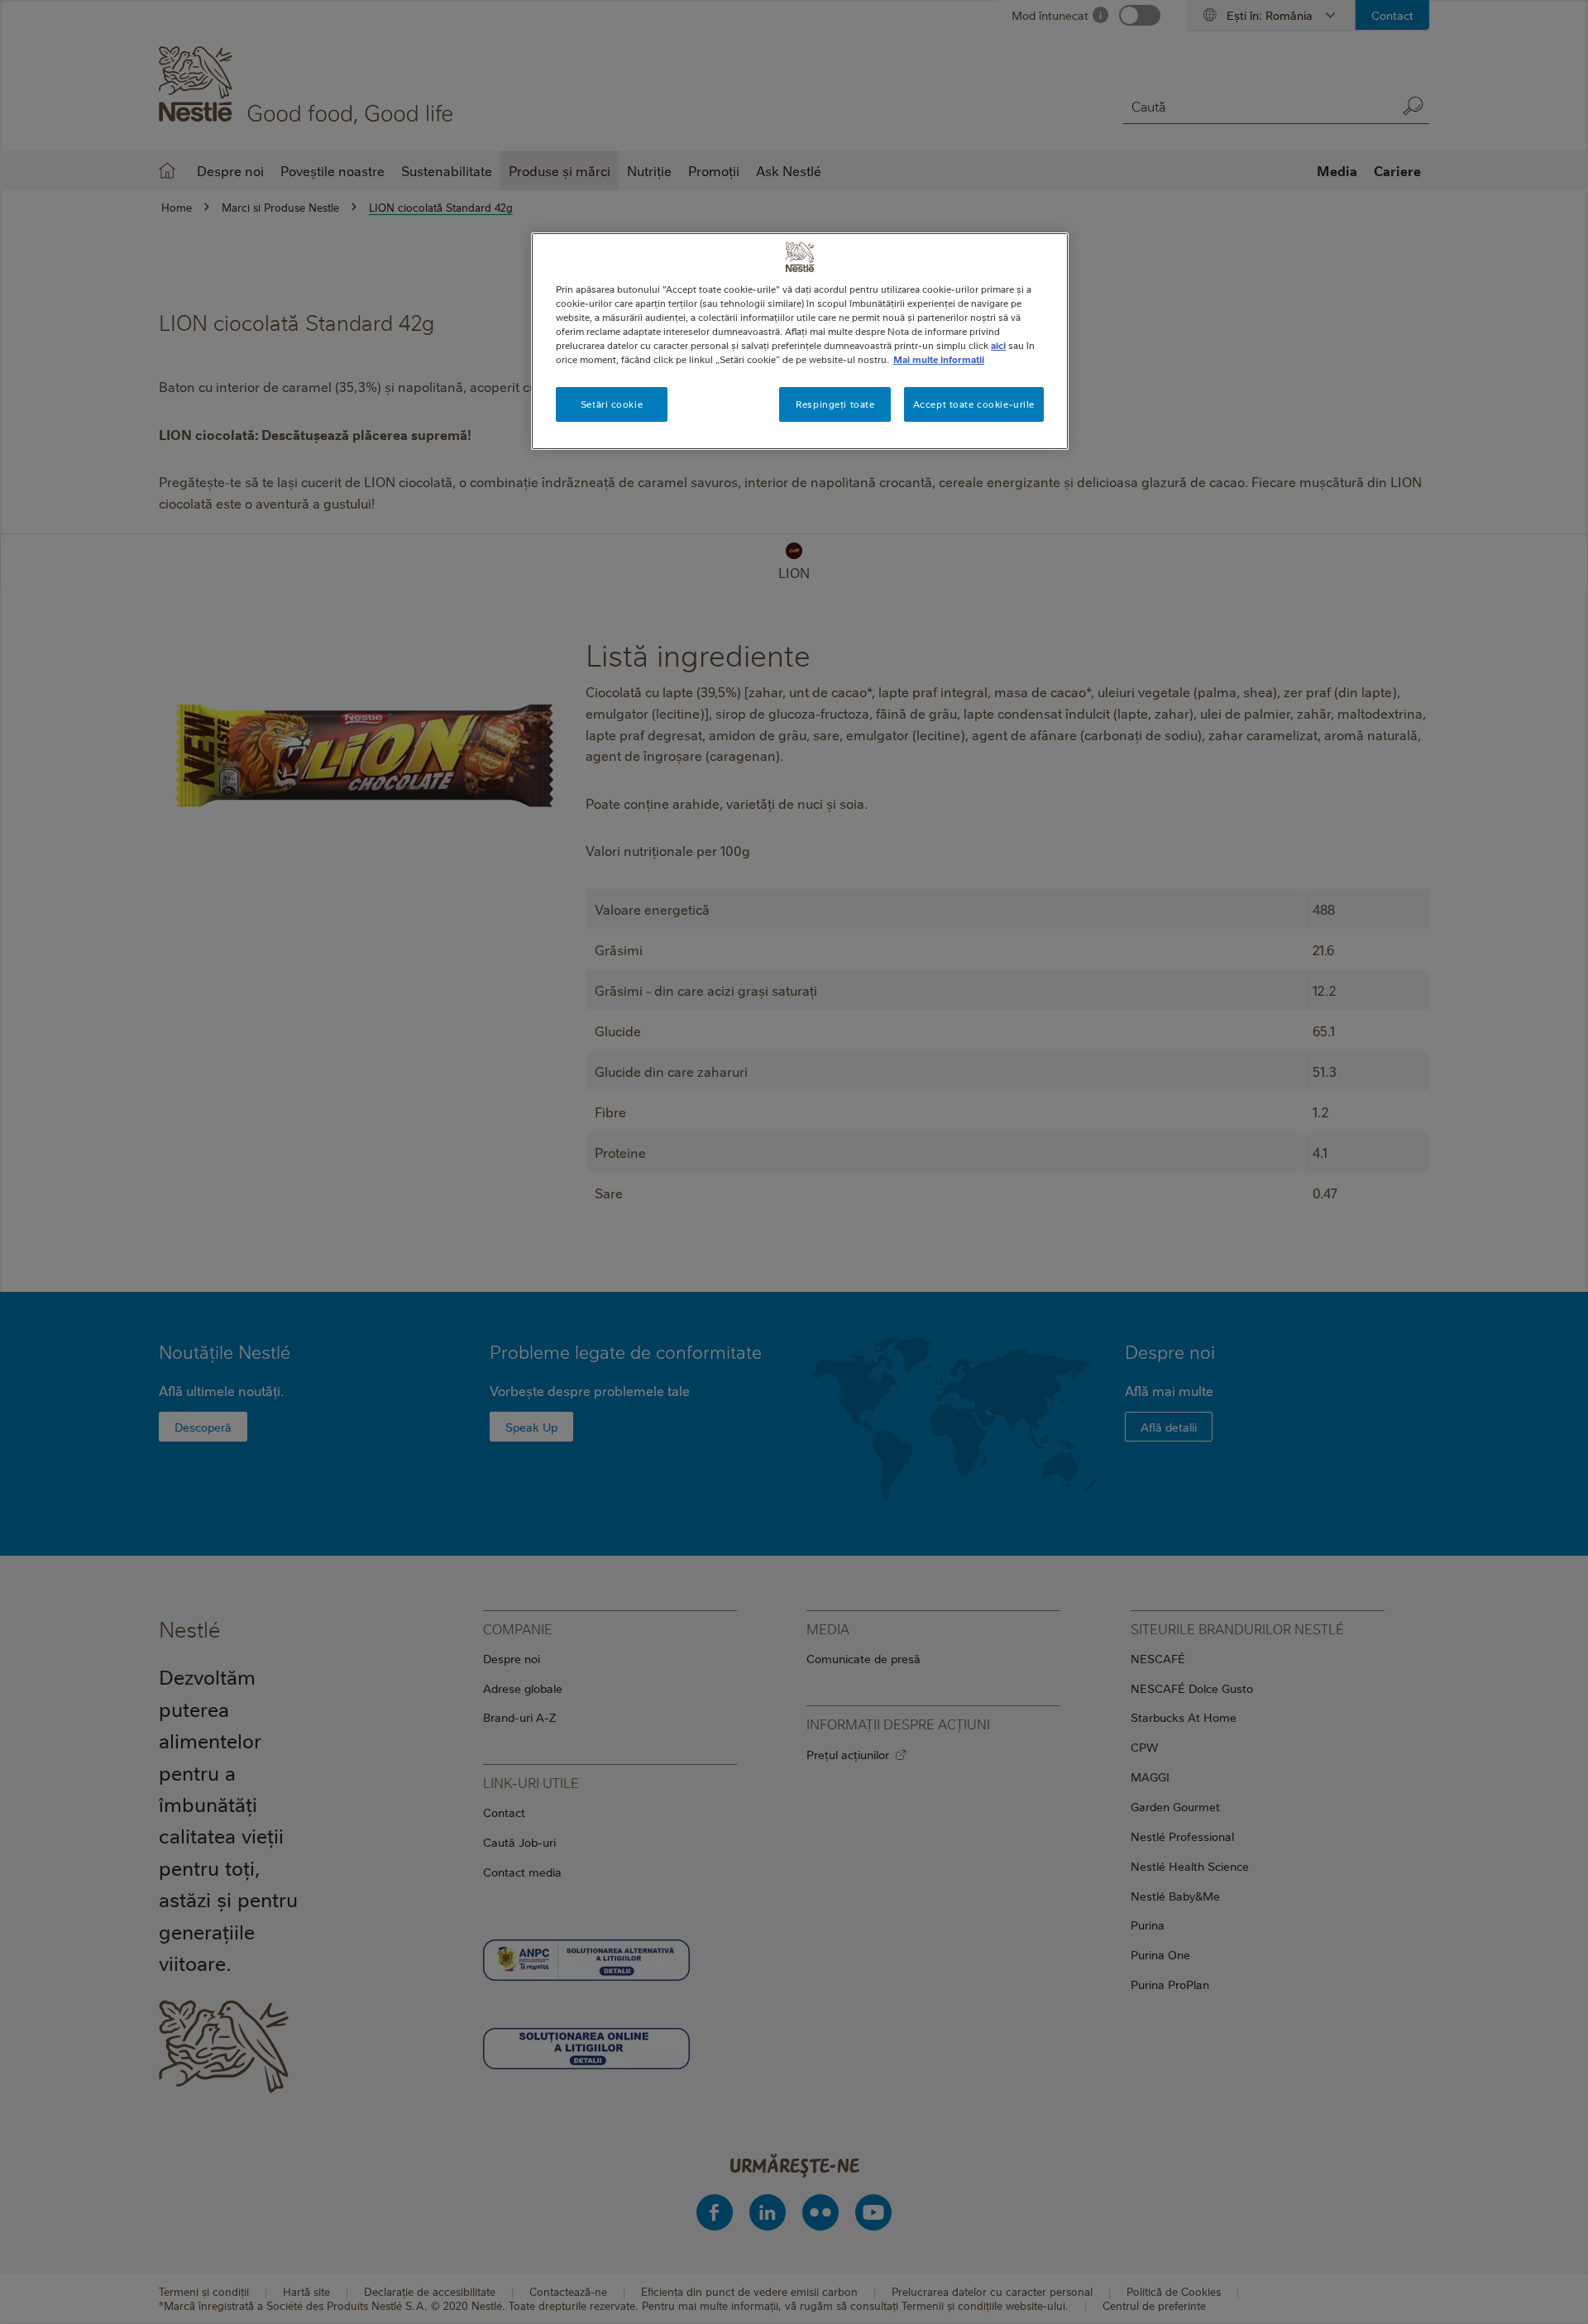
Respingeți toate (835, 404)
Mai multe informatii (939, 359)
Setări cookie (612, 404)
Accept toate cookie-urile (974, 404)
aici (998, 345)
